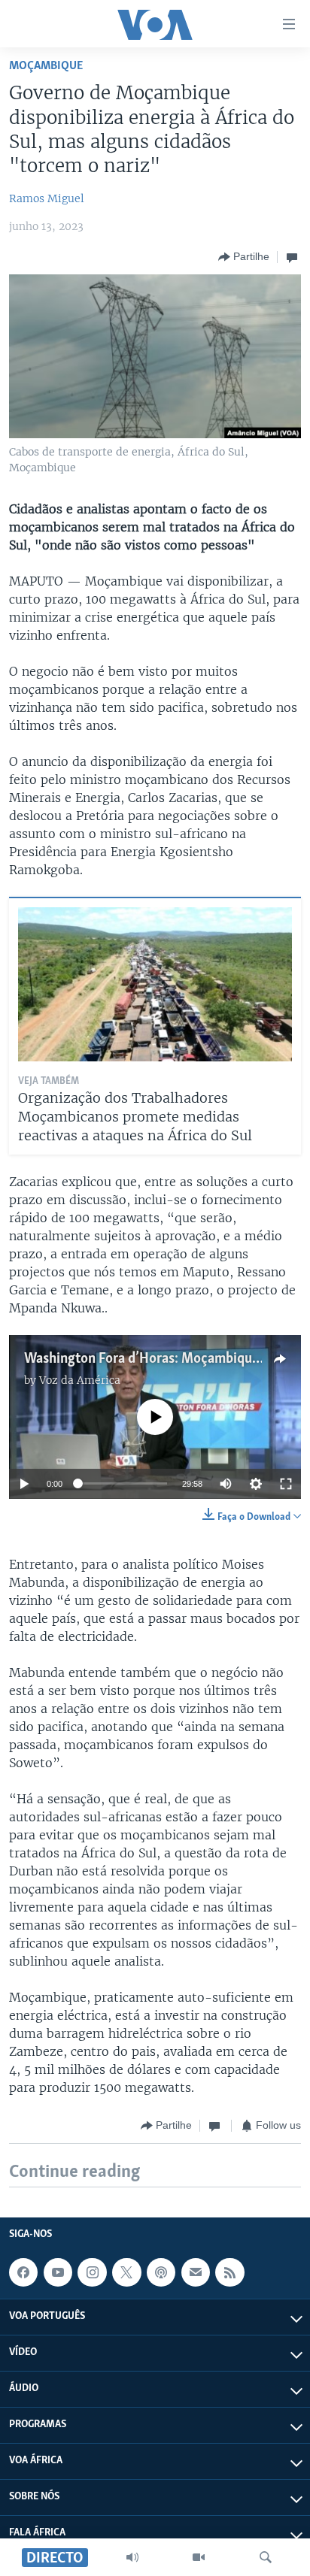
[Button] (244, 257)
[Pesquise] (266, 2557)
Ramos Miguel (47, 198)
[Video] (199, 2557)
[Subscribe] (196, 2272)
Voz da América (80, 1380)
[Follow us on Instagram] (92, 2272)
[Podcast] (161, 2272)
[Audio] (132, 2557)
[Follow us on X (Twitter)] (126, 2272)
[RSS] (229, 2272)
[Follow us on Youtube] (58, 2272)
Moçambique (46, 66)
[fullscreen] (286, 1484)
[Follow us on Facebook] (23, 2272)
